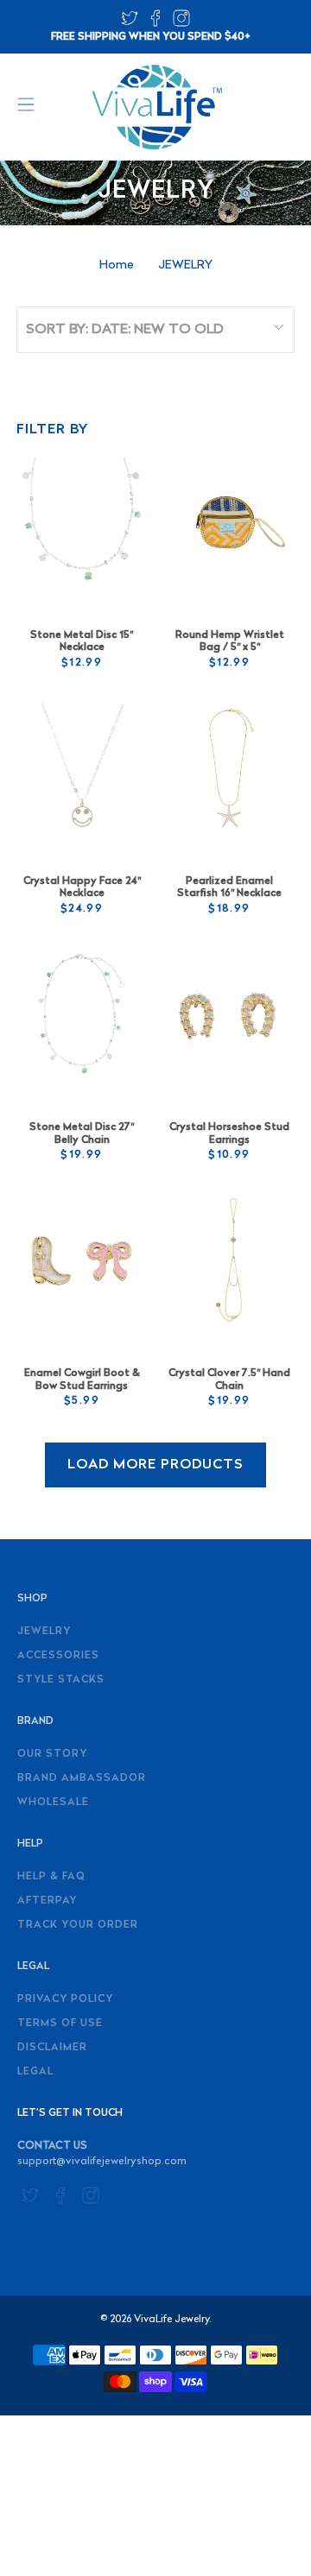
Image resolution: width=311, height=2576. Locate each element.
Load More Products (155, 1465)
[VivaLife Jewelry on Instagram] (181, 24)
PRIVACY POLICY (65, 1999)
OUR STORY (52, 1754)
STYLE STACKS (61, 1680)
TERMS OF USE (60, 2024)
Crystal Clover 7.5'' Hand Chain (229, 1380)
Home (117, 266)
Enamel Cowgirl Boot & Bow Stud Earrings (82, 1380)
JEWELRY (185, 266)
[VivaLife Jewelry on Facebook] (155, 24)
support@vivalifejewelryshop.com (102, 2162)
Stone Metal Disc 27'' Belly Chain (82, 1133)
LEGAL (35, 2072)
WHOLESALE (53, 1803)
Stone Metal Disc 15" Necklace (82, 641)
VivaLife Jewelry (171, 2320)
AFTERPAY (47, 1901)
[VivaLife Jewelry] (155, 107)
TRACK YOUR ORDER (78, 1925)
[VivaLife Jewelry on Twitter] (130, 24)
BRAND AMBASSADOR (82, 1778)
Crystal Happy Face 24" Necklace (82, 887)
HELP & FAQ (51, 1877)
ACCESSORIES (58, 1656)
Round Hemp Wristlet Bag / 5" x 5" (230, 641)
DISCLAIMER (52, 2048)
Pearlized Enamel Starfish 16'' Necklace (229, 887)
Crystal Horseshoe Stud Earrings (229, 1133)
